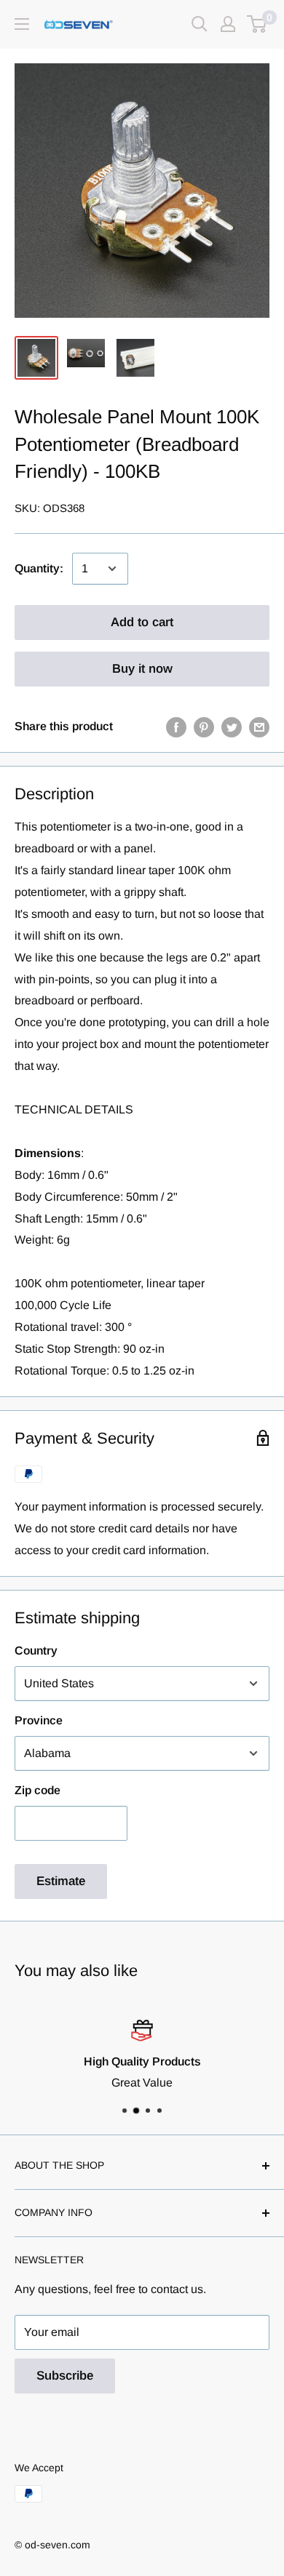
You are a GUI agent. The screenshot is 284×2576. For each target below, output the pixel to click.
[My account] (228, 24)
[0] (257, 24)
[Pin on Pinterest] (204, 727)
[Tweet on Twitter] (232, 727)
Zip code (38, 1790)
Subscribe (65, 2376)
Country (36, 1651)
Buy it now (142, 669)
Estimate (61, 1881)
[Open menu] (22, 24)
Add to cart (142, 622)
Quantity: (39, 568)
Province (39, 1720)
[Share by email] (259, 727)
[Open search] (200, 24)
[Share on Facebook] (176, 727)
